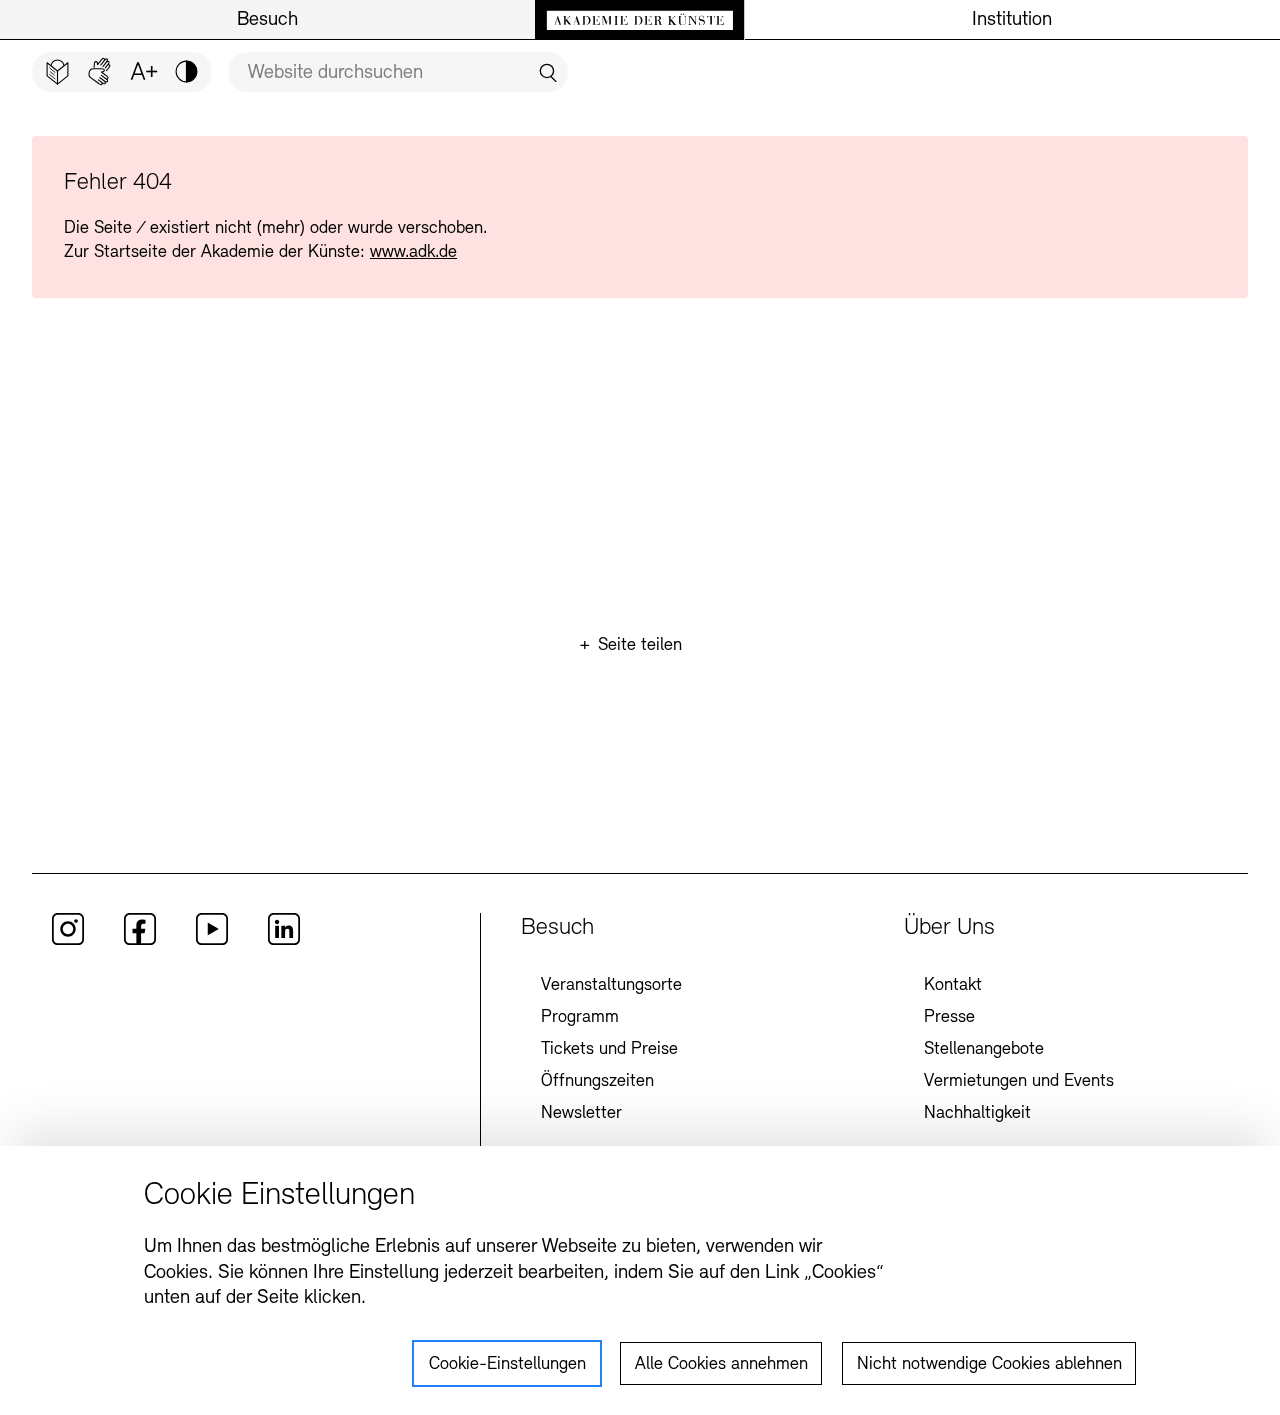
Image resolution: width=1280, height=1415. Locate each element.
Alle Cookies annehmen (721, 1365)
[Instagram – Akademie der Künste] (68, 941)
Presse (949, 1018)
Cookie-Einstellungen (507, 1365)
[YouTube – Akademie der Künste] (212, 941)
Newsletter (581, 1114)
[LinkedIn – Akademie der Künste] (284, 941)
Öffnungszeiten (597, 1082)
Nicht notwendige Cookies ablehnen (989, 1365)
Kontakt (953, 986)
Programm (580, 1018)
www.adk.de (413, 253)
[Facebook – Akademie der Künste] (140, 941)
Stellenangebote (984, 1050)
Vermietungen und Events (1019, 1082)
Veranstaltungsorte (611, 986)
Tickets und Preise (609, 1050)
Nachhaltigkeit (977, 1114)
